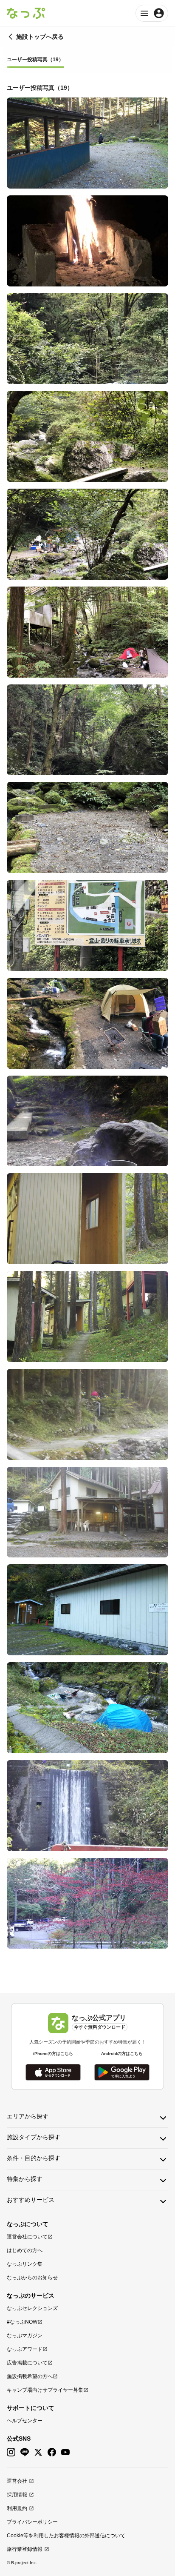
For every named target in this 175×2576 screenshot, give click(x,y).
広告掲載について (27, 2363)
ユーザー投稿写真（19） (35, 60)
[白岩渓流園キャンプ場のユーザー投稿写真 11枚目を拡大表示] (87, 1121)
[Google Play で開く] (122, 2072)
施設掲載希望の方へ (30, 2376)
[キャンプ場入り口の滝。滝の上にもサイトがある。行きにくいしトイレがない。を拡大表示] (87, 1806)
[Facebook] (52, 2452)
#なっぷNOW (22, 2322)
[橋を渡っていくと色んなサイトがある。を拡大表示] (87, 1414)
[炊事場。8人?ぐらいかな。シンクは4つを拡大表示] (87, 1512)
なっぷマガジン (25, 2336)
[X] (38, 2452)
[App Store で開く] (53, 2072)
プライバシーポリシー (32, 2522)
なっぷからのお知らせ (32, 2278)
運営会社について (27, 2237)
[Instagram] (11, 2452)
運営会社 (17, 2481)
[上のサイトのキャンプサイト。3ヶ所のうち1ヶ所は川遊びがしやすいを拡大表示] (87, 143)
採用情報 (17, 2495)
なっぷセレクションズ (32, 2308)
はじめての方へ (25, 2250)
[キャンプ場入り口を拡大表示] (87, 1903)
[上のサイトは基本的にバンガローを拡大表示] (87, 1317)
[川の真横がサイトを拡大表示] (87, 1023)
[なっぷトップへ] (26, 13)
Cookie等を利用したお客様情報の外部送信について (66, 2536)
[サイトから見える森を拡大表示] (87, 730)
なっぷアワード (25, 2349)
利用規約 (17, 2508)
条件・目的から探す (34, 2158)
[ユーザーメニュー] (152, 13)
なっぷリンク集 (25, 2264)
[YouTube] (65, 2452)
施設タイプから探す (34, 2137)
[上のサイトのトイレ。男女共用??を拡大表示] (87, 1219)
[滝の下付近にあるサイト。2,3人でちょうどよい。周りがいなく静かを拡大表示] (87, 1708)
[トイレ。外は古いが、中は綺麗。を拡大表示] (87, 1610)
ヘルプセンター (25, 2421)
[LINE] (25, 2452)
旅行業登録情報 (25, 2549)
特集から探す (25, 2179)
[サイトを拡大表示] (87, 827)
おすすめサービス (31, 2200)
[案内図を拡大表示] (87, 925)
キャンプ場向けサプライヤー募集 (45, 2390)
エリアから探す (28, 2116)
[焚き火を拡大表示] (87, 241)
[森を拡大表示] (87, 339)
